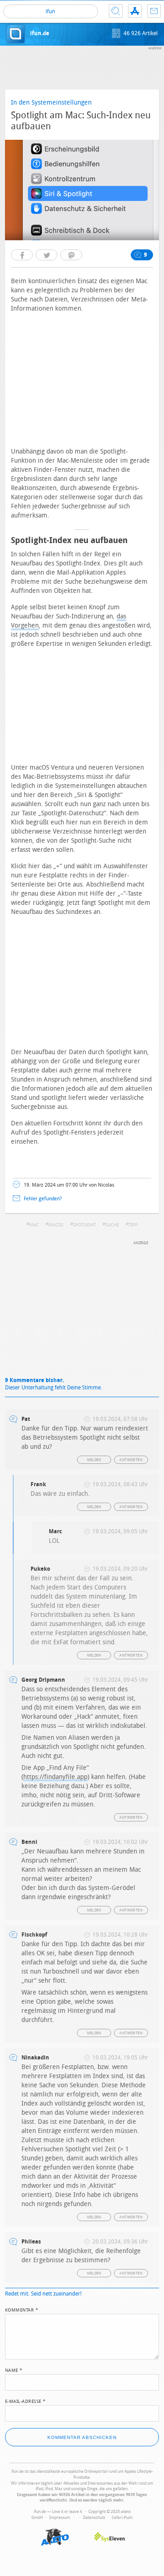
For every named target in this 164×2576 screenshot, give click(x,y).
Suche (116, 11)
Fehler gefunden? (43, 1199)
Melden (94, 1460)
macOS (56, 1225)
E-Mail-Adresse (26, 2401)
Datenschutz (94, 2518)
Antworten (131, 1460)
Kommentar (22, 2309)
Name (14, 2370)
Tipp (133, 1225)
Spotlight (84, 1225)
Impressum (60, 2518)
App (135, 11)
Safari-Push (122, 2518)
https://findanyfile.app (55, 1777)
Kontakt (154, 11)
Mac (34, 1225)
